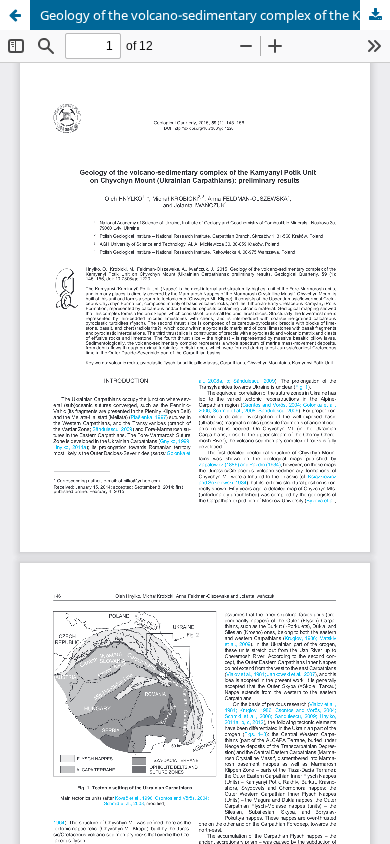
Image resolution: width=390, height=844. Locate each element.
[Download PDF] (375, 15)
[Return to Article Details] (15, 15)
